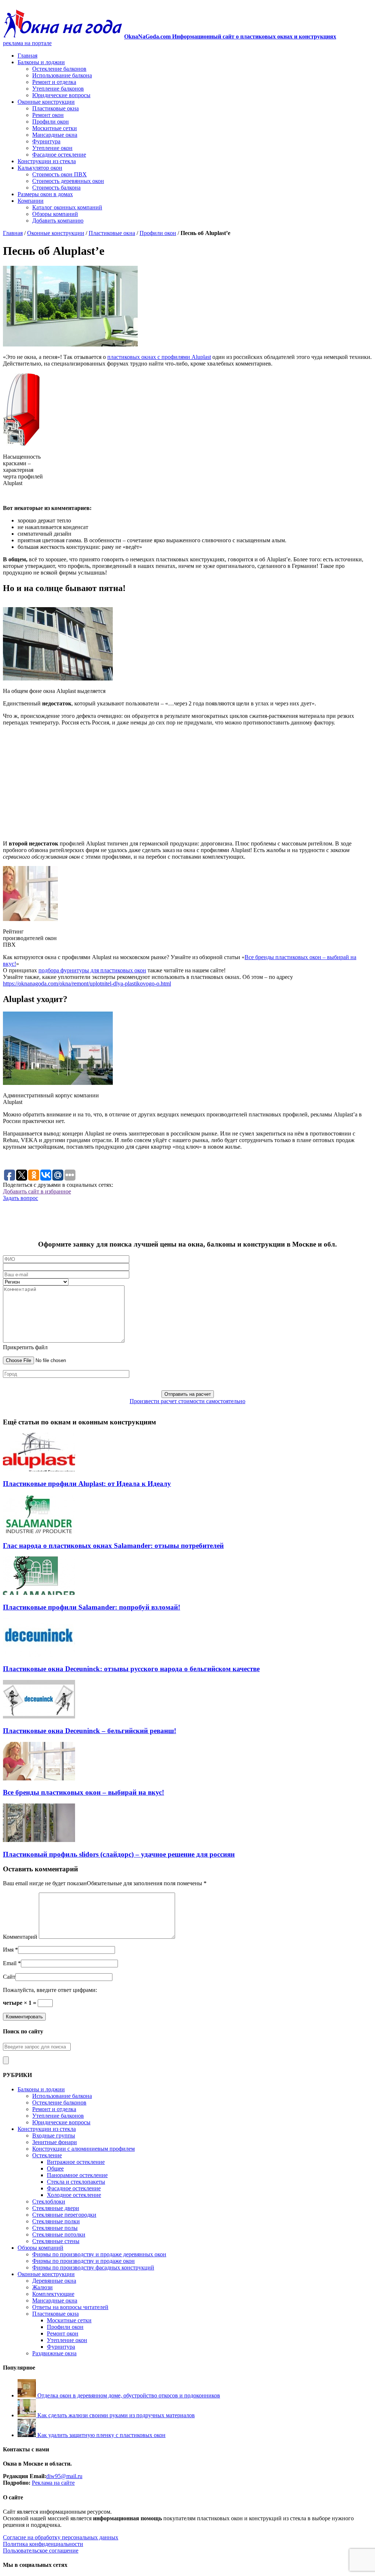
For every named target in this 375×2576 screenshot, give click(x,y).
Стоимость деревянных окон (68, 181)
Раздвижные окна (54, 2353)
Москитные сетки (55, 128)
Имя (8, 1950)
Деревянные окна (54, 2281)
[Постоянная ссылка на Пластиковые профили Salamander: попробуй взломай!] (39, 1593)
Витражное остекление (76, 2162)
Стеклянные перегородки (64, 2215)
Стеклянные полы (55, 2228)
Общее (55, 2168)
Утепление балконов (58, 89)
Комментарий (20, 1937)
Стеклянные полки (56, 2221)
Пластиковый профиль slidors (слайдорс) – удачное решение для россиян (119, 1854)
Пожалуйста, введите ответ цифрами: (50, 1990)
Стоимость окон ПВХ (60, 174)
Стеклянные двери (56, 2208)
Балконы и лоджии (41, 62)
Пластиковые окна (55, 108)
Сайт (9, 1977)
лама (47, 2483)
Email (10, 1963)
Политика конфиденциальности (43, 2544)
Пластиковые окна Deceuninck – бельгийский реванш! (90, 1731)
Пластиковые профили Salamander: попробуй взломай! (92, 1607)
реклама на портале (27, 43)
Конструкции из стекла (47, 161)
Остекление (47, 2155)
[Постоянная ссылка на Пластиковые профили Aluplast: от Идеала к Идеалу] (39, 1469)
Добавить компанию (58, 221)
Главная (27, 56)
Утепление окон (52, 148)
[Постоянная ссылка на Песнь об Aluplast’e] (70, 344)
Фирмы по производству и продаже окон (83, 2261)
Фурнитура (46, 141)
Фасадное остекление (59, 155)
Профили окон (51, 122)
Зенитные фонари (55, 2142)
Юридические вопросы (61, 95)
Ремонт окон (48, 115)
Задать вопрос (21, 1198)
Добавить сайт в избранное (37, 1191)
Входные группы (54, 2135)
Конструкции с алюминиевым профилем (83, 2149)
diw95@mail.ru (64, 2476)
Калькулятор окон (40, 168)
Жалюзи (42, 2287)
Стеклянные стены (56, 2241)
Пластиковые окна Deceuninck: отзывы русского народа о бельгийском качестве (131, 1669)
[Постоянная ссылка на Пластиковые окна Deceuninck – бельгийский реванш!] (39, 1716)
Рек (36, 2483)
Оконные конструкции (46, 102)
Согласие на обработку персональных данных (61, 2537)
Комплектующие (53, 2294)
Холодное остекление (74, 2195)
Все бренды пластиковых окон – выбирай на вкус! (83, 1792)
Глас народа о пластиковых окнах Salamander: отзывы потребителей (113, 1546)
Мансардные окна (55, 135)
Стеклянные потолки (59, 2234)
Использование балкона (62, 75)
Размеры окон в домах (45, 194)
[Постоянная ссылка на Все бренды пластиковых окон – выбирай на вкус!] (39, 1778)
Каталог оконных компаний (67, 207)
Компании (31, 201)
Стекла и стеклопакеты (76, 2182)
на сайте (64, 2483)
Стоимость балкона (56, 188)
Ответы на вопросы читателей (70, 2307)
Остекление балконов (59, 69)
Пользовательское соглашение (41, 2551)
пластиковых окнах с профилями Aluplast (159, 357)
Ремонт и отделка (54, 82)
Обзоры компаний (55, 214)
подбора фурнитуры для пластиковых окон (92, 970)
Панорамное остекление (77, 2175)
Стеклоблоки (49, 2201)
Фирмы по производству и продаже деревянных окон (99, 2254)
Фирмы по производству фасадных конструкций (93, 2267)
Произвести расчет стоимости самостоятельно (187, 1401)
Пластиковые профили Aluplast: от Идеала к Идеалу (87, 1484)
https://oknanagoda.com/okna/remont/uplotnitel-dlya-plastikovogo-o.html (87, 984)
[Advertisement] (187, 783)
